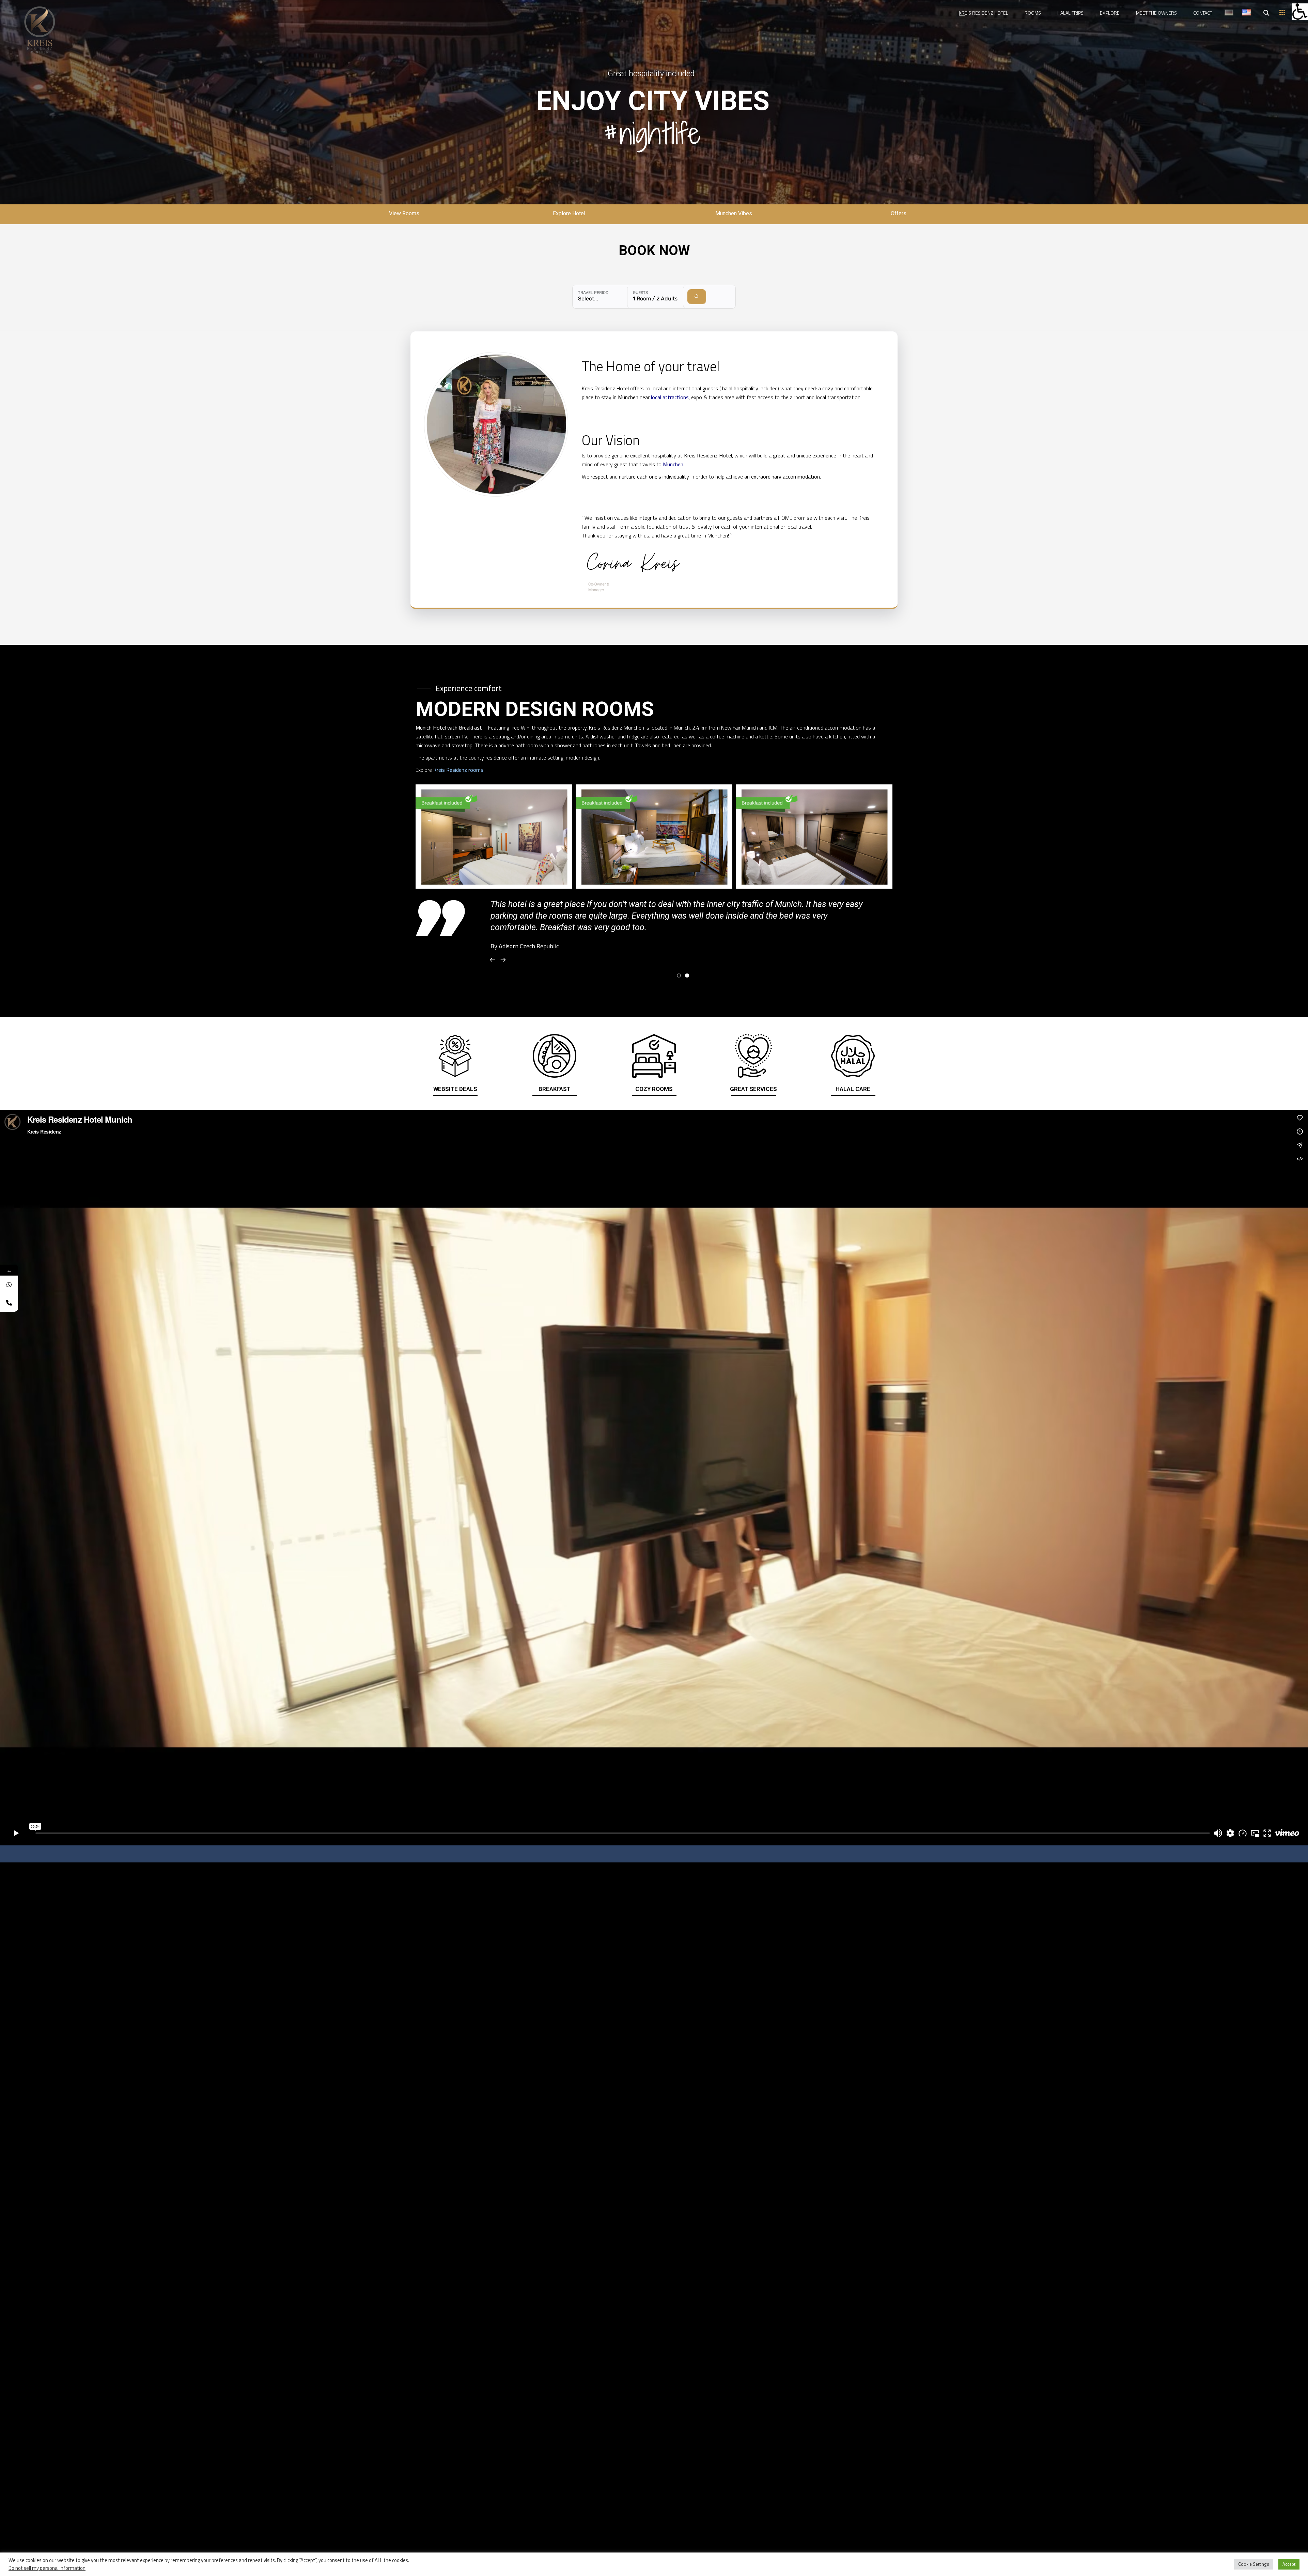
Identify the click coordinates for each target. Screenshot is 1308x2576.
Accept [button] (1289, 2564)
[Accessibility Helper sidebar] (1300, 12)
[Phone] (9, 1303)
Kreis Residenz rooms (458, 770)
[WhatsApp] (9, 1285)
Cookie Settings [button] (1254, 2564)
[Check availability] (697, 297)
